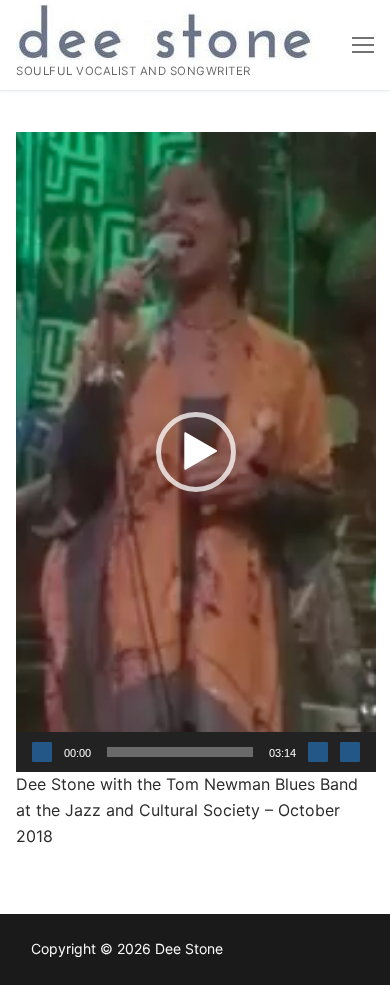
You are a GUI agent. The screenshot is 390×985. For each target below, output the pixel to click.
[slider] (180, 752)
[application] (196, 452)
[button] (196, 452)
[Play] (42, 752)
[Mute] (318, 752)
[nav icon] (363, 45)
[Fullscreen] (350, 752)
